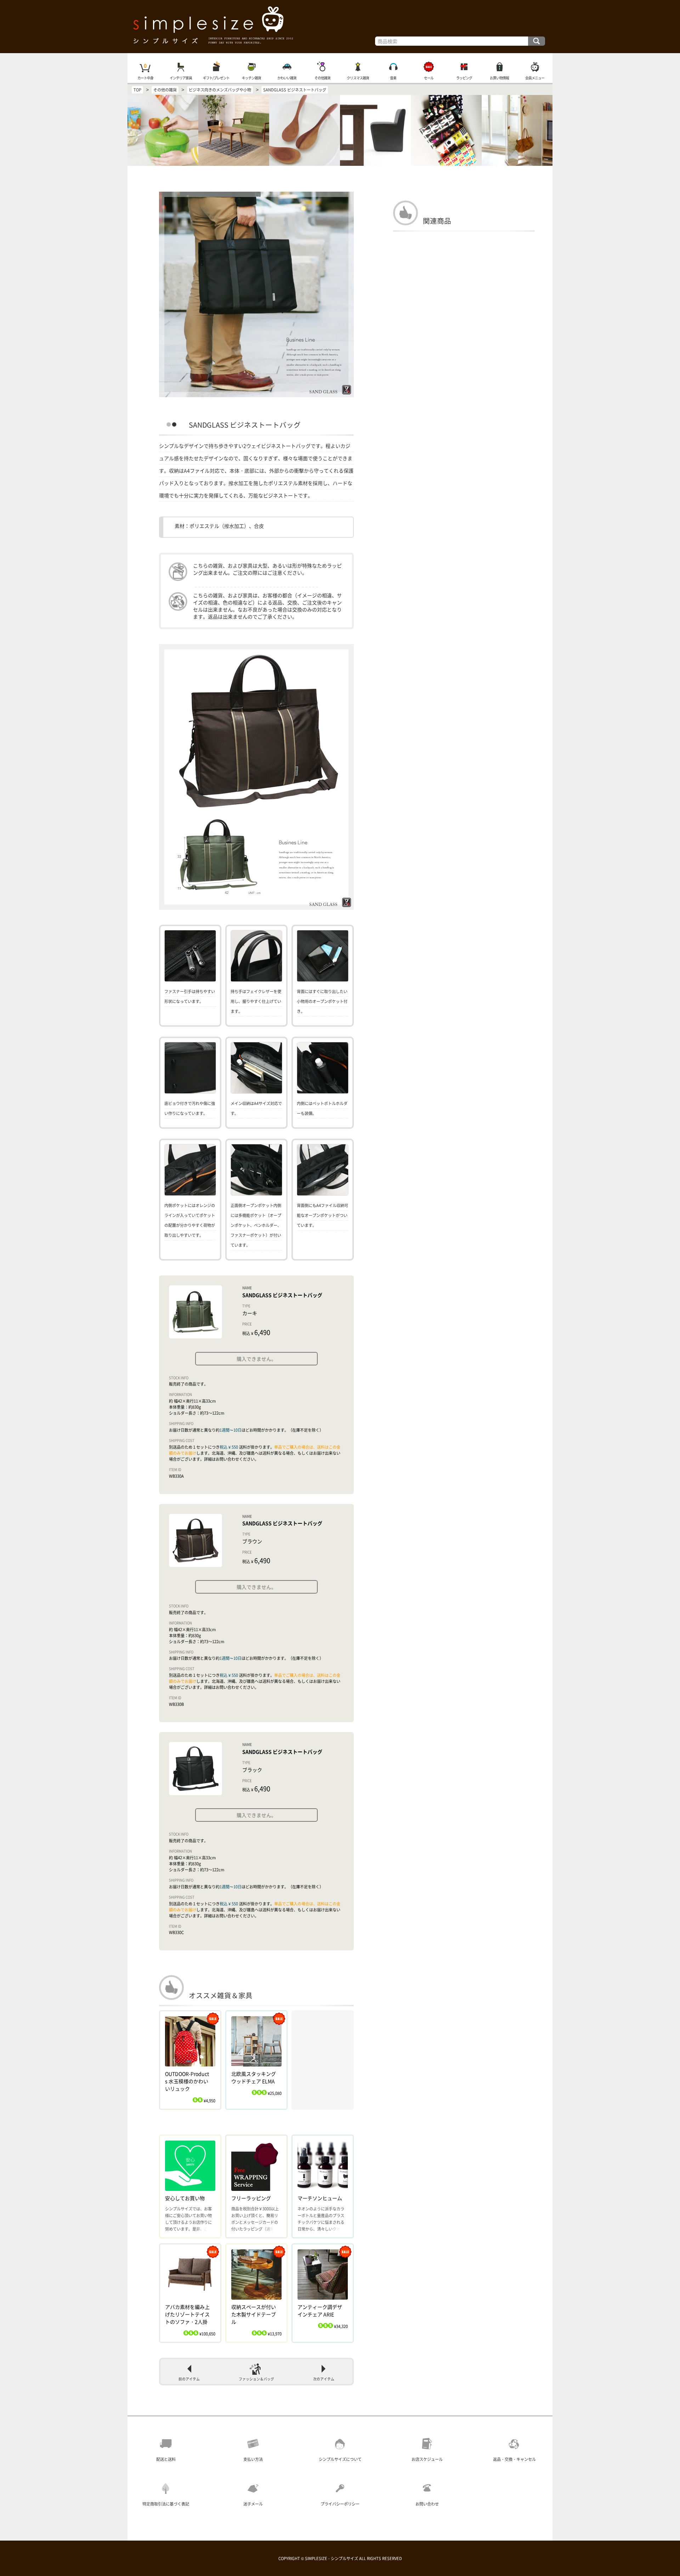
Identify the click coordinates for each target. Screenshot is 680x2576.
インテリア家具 (181, 78)
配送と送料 (166, 2459)
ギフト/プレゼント (216, 78)
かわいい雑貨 (287, 78)
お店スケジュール (427, 2459)
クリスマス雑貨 (358, 78)
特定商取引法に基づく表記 (166, 2504)
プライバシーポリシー (340, 2504)
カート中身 (145, 78)
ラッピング (464, 78)
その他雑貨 (322, 78)
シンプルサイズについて (340, 2459)
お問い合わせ (427, 2504)
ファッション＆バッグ (256, 2379)
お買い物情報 (499, 78)
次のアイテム (324, 2379)
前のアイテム (189, 2379)
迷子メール (253, 2504)
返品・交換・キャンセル (514, 2459)
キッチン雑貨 (251, 78)
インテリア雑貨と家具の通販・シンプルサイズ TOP (340, 27)
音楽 (393, 78)
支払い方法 (253, 2459)
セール (429, 78)
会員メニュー (535, 78)
